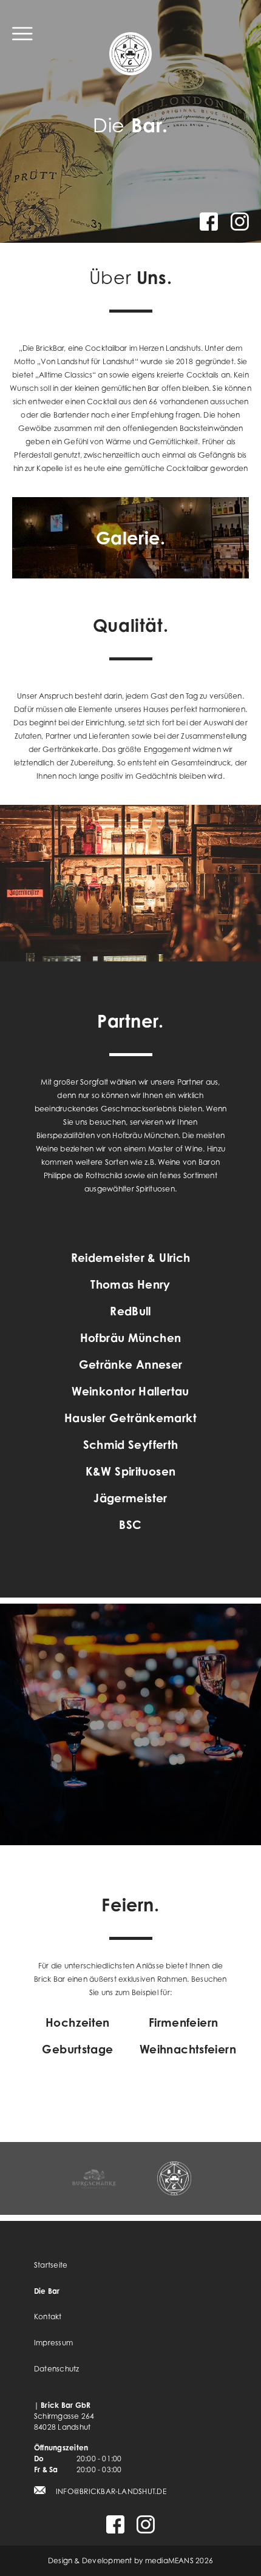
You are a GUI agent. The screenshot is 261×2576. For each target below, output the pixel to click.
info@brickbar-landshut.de (111, 2491)
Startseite (51, 2265)
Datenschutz (57, 2369)
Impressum (53, 2343)
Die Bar (47, 2291)
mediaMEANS (169, 2561)
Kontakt (48, 2317)
